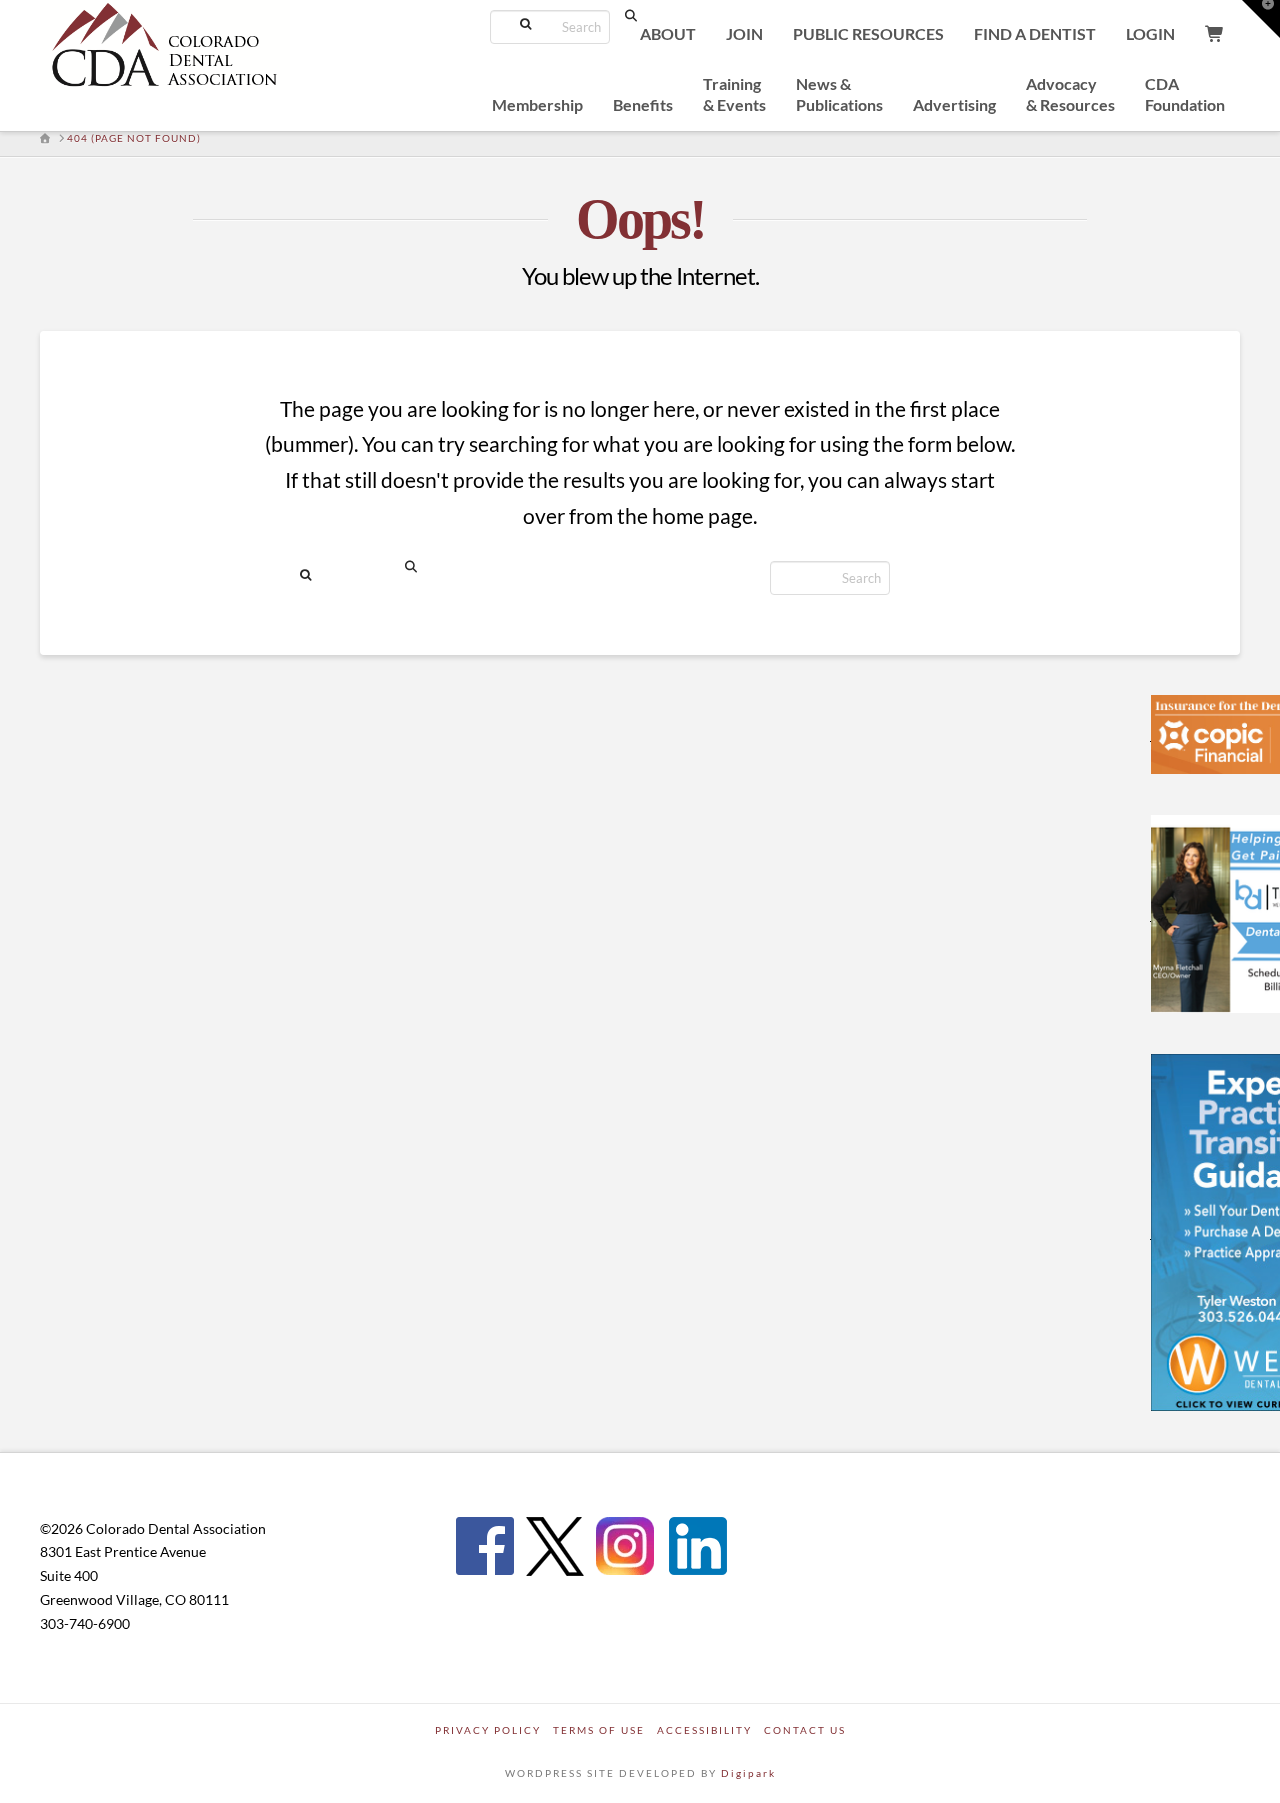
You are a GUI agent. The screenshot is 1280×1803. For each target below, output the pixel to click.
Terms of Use (599, 1730)
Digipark (748, 1773)
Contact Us (805, 1730)
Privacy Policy (488, 1730)
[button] (1261, 19)
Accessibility (704, 1730)
